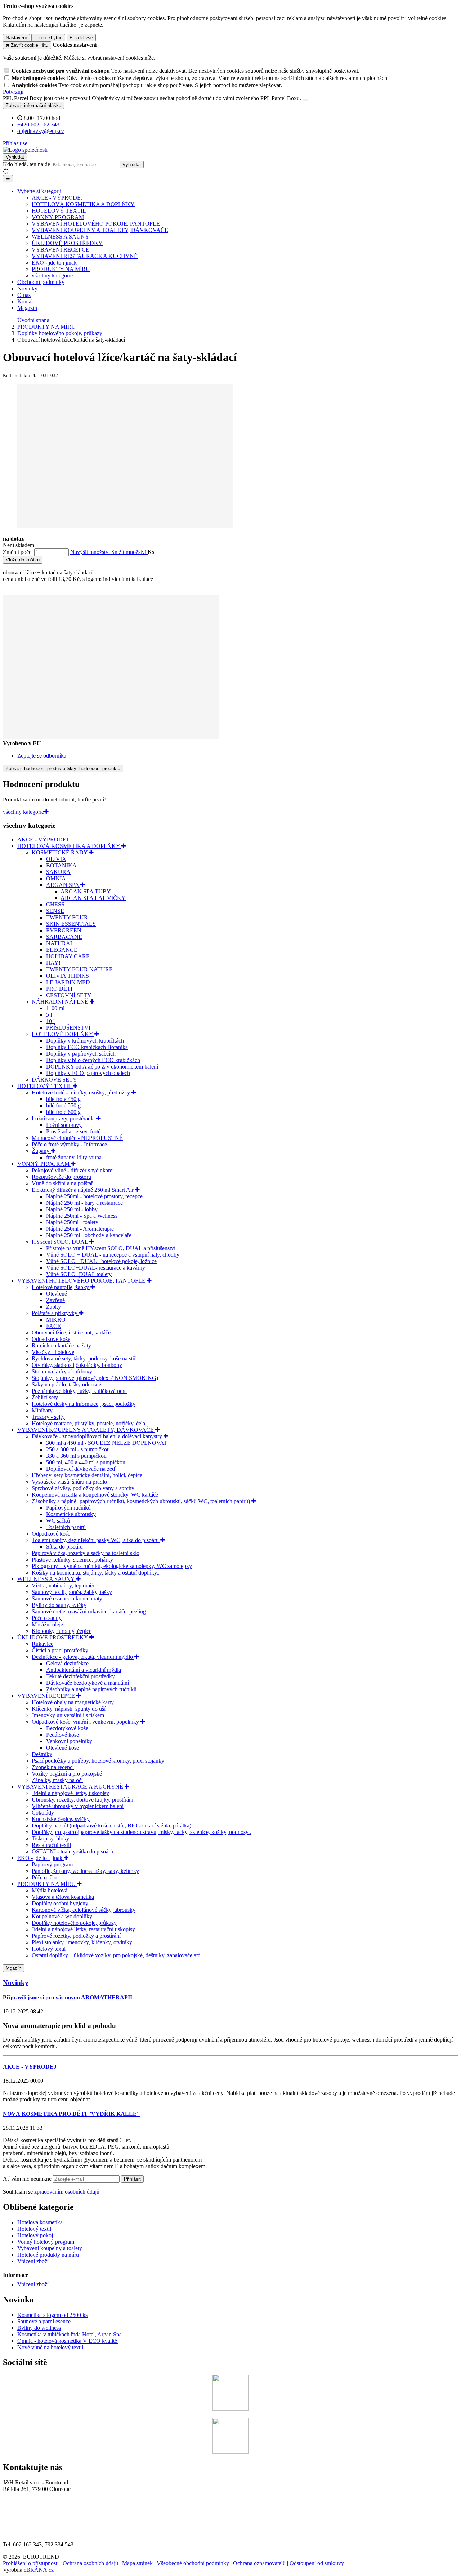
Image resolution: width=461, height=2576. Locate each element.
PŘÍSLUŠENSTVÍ (68, 1028)
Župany (41, 1151)
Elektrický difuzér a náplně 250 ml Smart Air (83, 1190)
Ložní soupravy (64, 1125)
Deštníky (42, 1754)
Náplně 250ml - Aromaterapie (80, 1229)
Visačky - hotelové (53, 1352)
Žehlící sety (45, 1397)
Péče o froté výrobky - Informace (69, 1144)
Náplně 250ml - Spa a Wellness (82, 1216)
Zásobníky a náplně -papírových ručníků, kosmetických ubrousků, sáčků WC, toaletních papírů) (142, 1501)
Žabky (53, 1307)
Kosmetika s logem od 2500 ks (52, 2315)
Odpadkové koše (51, 1339)
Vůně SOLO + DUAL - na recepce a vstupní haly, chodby (113, 1255)
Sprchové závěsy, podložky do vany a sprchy (83, 1488)
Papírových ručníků (68, 1508)
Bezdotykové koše (67, 1728)
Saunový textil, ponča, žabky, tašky (72, 1592)
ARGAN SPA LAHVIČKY (93, 898)
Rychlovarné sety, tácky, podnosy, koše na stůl (84, 1358)
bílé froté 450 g (63, 1099)
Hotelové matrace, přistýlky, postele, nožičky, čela (88, 1423)
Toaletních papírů (66, 1527)
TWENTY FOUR (67, 917)
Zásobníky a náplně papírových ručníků (91, 1689)
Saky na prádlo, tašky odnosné (66, 1384)
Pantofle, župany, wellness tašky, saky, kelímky (85, 1871)
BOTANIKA (61, 865)
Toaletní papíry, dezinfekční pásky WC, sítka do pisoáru (96, 1540)
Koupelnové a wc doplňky (62, 1916)
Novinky (27, 288)
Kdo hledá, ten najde (26, 164)
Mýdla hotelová (50, 1890)
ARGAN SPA (63, 885)
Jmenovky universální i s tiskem (68, 1715)
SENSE (55, 911)
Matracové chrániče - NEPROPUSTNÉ (77, 1138)
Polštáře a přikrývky (55, 1313)
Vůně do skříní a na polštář (62, 1183)
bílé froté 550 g (63, 1105)
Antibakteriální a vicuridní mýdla (84, 1670)
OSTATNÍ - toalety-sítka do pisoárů (72, 1851)
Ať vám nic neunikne (28, 2179)
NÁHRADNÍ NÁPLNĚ (61, 1002)
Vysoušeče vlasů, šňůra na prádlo (69, 1482)
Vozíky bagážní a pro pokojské (67, 1774)
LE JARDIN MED (68, 982)
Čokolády (43, 1813)
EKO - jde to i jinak (54, 263)
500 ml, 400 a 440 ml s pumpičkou (86, 1462)
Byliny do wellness (39, 2328)
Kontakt (26, 301)
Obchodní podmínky (41, 282)
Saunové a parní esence (44, 2321)
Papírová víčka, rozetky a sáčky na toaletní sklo (86, 1553)
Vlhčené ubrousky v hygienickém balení (78, 1806)
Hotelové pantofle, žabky (61, 1287)
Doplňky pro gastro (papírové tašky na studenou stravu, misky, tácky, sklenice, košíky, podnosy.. (141, 1832)
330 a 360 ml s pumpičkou (76, 1456)
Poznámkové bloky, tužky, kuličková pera (79, 1391)
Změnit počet (18, 552)
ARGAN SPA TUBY (86, 891)
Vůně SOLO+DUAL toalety (79, 1274)
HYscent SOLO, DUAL (61, 1242)
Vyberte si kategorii (39, 191)
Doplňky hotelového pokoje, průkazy (74, 1923)
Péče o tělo (44, 1877)
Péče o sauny (47, 1618)
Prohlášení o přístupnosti (31, 2563)
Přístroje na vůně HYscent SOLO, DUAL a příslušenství (111, 1248)
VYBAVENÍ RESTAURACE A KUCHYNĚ (85, 256)
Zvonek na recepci (53, 1767)
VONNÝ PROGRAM (58, 217)
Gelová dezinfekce (67, 1663)
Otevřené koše (62, 1748)
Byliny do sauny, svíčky (59, 1605)
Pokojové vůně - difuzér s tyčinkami (73, 1170)
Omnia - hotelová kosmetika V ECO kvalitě (68, 2341)
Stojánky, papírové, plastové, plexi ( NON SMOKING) (95, 1378)
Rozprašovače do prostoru (61, 1177)
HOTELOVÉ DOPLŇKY (63, 1034)
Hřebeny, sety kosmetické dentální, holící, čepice (87, 1475)
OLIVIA (56, 859)
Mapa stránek (137, 2563)
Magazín (27, 308)
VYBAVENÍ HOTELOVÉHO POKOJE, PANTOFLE (96, 224)
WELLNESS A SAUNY (61, 237)
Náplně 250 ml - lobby (72, 1209)
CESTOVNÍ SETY (69, 995)
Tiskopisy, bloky (50, 1838)
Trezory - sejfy (48, 1417)
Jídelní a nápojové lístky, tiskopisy (70, 1793)
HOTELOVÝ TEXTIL (59, 211)
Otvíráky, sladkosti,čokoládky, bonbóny (77, 1365)
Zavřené (55, 1300)
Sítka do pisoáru (64, 1547)
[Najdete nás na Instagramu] (230, 2452)
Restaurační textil (51, 1845)
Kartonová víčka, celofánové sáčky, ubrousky (84, 1910)
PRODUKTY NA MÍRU (61, 269)
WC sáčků (58, 1521)
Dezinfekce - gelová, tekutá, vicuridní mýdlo (83, 1657)
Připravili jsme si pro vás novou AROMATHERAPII (68, 1997)
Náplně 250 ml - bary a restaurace (84, 1203)
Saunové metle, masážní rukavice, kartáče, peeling (89, 1611)
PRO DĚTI (59, 989)
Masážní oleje (47, 1624)
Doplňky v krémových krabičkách (85, 1041)
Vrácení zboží (33, 2261)
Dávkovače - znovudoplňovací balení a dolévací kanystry (98, 1436)
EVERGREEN (64, 930)
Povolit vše (81, 38)
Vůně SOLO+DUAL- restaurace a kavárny (96, 1268)
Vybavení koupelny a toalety (50, 2248)
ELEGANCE (62, 950)
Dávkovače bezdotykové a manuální (88, 1683)
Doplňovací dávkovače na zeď (81, 1469)
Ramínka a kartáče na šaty (61, 1345)
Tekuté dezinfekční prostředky (80, 1676)
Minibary (42, 1410)
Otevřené (57, 1294)
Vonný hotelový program (46, 2242)
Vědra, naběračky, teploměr (63, 1585)
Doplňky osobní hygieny (60, 1903)
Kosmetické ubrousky (71, 1514)
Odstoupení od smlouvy (317, 2563)
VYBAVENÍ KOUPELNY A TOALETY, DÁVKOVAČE (100, 230)
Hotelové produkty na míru (48, 2255)
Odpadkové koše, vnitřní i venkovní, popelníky (86, 1722)
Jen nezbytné (48, 38)
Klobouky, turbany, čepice (62, 1631)
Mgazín (14, 1968)
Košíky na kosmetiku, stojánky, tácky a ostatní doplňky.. (96, 1573)
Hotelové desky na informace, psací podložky (84, 1404)
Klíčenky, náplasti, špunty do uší (69, 1709)
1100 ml (55, 1008)
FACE (53, 1326)
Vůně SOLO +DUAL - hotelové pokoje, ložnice (101, 1261)
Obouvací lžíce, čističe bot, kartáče (71, 1333)
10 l (50, 1021)
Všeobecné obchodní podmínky (193, 2563)
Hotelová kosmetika (40, 2222)
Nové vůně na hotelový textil (50, 2347)
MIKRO (56, 1320)
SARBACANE (64, 937)
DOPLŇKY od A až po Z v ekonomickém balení (102, 1067)
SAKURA (58, 872)
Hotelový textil (49, 1949)
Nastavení (16, 38)
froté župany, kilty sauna (74, 1157)
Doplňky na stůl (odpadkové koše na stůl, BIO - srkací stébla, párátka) (111, 1826)
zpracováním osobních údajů (67, 2192)
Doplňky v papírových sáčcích (81, 1054)
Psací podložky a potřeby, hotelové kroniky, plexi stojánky (98, 1761)
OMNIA (56, 878)
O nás (24, 295)
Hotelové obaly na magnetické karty (73, 1702)
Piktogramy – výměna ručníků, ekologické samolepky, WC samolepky (112, 1566)
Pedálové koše (62, 1735)
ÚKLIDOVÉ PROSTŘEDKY (67, 243)
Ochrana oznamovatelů (259, 2563)
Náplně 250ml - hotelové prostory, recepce (94, 1196)
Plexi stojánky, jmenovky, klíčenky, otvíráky (82, 1942)
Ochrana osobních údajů (90, 2563)
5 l (49, 1015)
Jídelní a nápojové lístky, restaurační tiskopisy (83, 1929)
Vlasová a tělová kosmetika (63, 1897)
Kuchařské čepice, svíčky (61, 1819)
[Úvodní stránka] (25, 150)
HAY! (53, 963)
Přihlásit (132, 2179)
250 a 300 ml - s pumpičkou (78, 1449)
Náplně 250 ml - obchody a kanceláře (89, 1235)
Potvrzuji (13, 92)
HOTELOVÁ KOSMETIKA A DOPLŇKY (83, 204)
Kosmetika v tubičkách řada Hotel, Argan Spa (70, 2334)
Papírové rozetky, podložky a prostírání (76, 1936)
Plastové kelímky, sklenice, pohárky (72, 1560)
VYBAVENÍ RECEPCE (61, 250)
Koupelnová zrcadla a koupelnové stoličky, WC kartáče (95, 1495)
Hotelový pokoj (35, 2235)
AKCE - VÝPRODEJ (57, 198)
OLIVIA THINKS (68, 976)
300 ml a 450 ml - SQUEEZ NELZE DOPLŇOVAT (107, 1443)
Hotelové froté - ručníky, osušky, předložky (82, 1092)
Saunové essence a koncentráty (67, 1598)
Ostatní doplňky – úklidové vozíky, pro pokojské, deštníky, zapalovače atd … (120, 1955)
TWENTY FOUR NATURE (79, 969)
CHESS (55, 904)
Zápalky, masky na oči (57, 1780)
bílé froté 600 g (63, 1112)
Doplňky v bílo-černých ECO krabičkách (93, 1060)
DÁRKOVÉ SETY (54, 1080)
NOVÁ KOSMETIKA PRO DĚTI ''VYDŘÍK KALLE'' (71, 2114)
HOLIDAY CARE (68, 956)
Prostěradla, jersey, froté (73, 1131)
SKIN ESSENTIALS (71, 924)
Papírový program (52, 1864)
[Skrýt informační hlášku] (305, 100)
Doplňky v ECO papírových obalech (88, 1073)
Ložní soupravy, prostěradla (64, 1118)
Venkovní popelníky (69, 1741)
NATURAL (60, 943)
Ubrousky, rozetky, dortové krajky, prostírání (82, 1800)
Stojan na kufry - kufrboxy (62, 1371)
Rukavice (42, 1644)
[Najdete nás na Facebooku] (230, 2409)
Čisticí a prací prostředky (60, 1650)
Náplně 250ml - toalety (72, 1222)
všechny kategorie (52, 276)
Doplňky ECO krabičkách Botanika (87, 1047)
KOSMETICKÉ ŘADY (60, 852)
